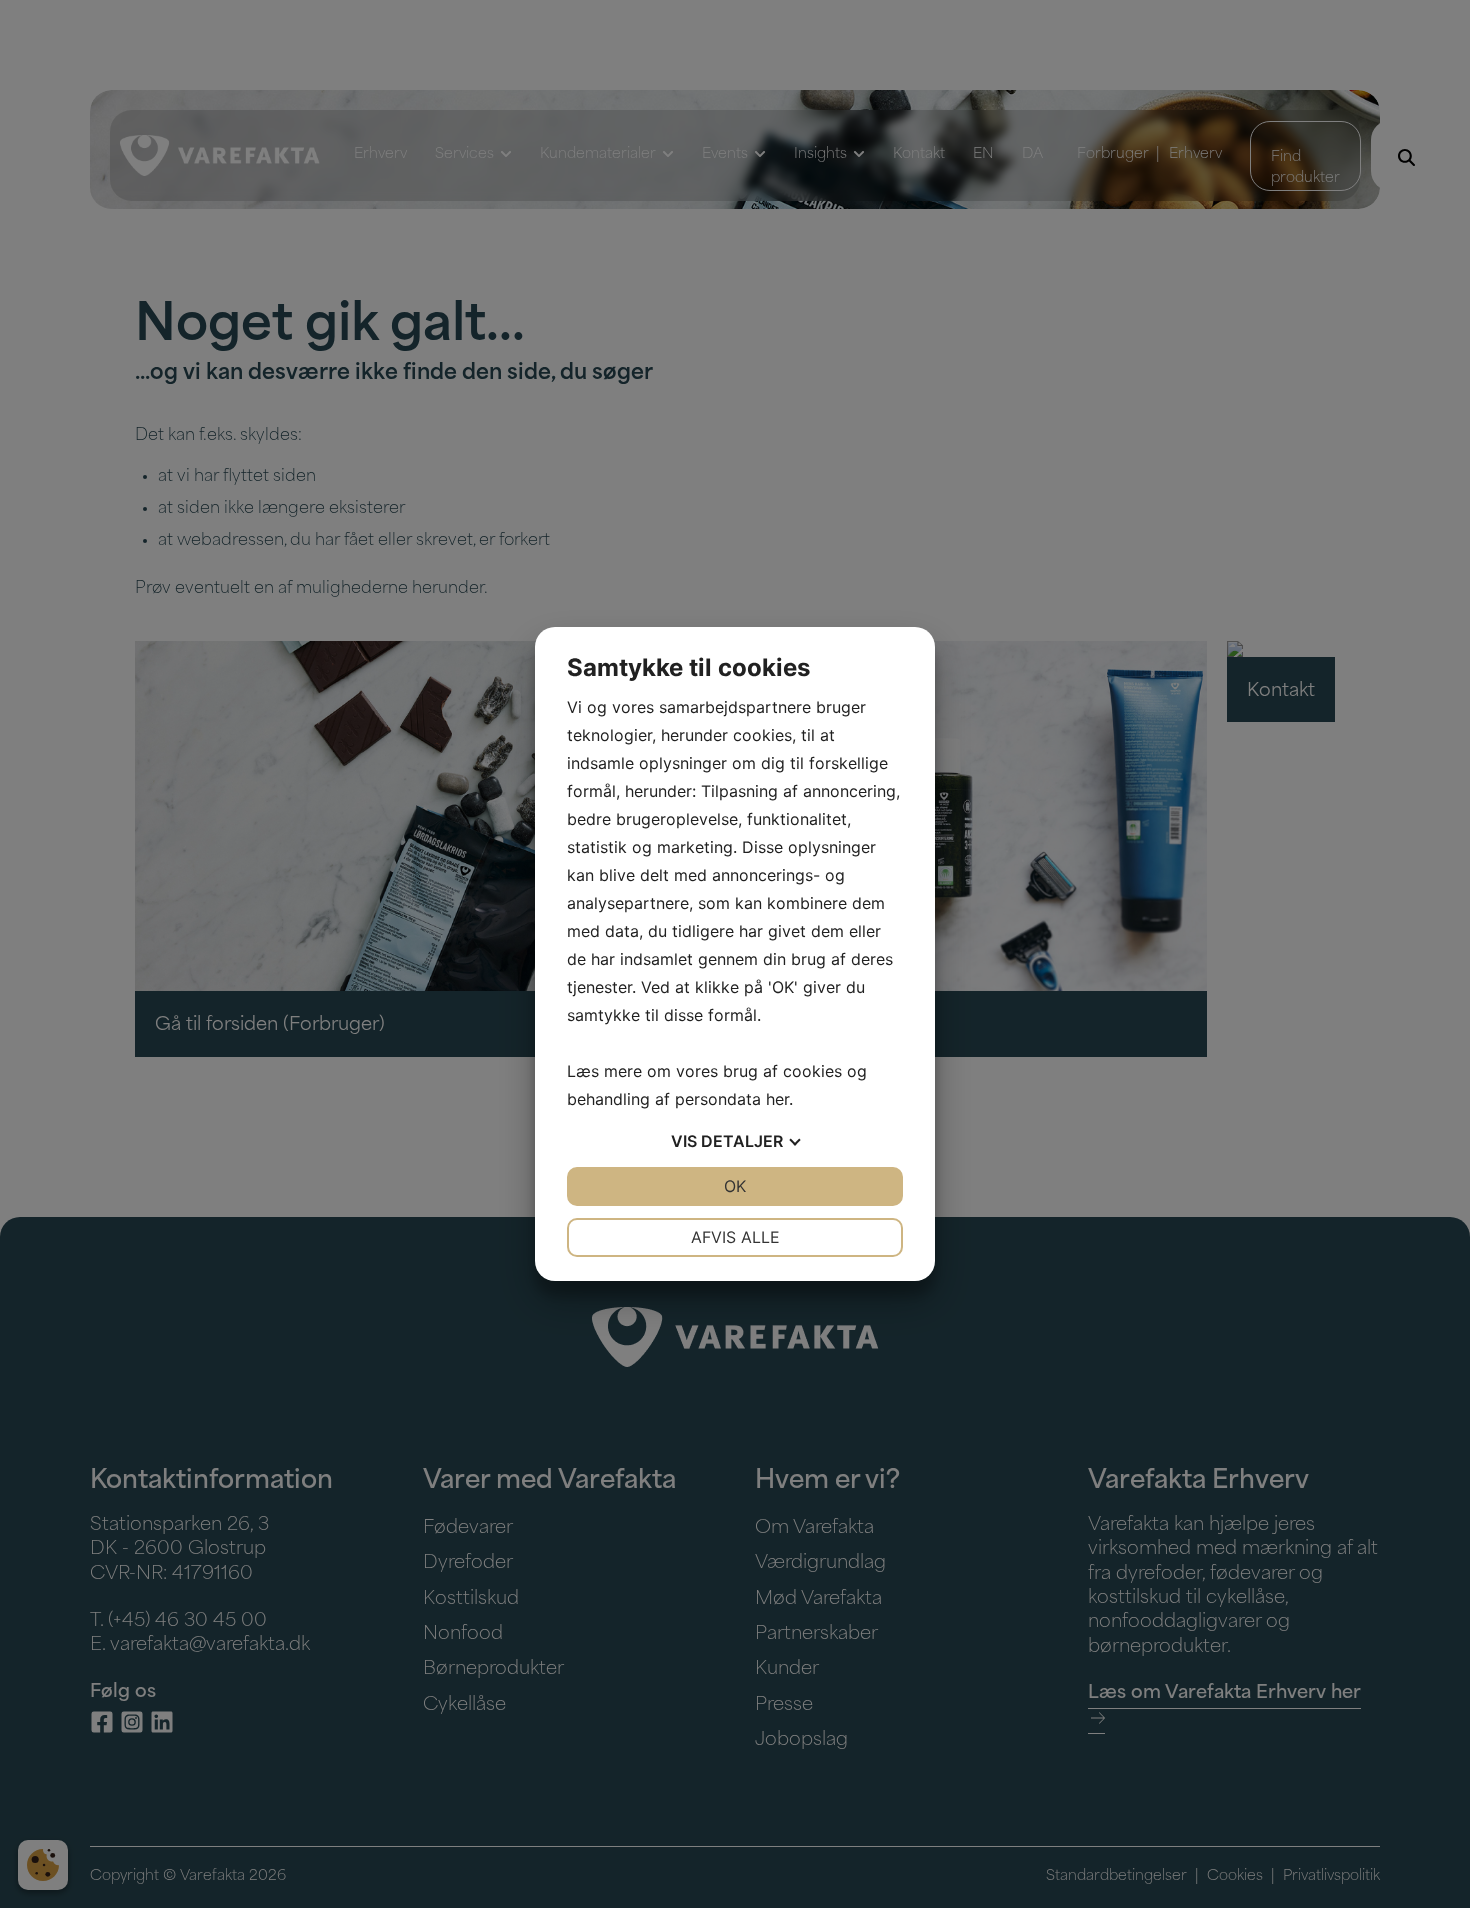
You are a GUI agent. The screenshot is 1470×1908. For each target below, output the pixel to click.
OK (735, 1186)
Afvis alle (735, 1237)
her (777, 1099)
